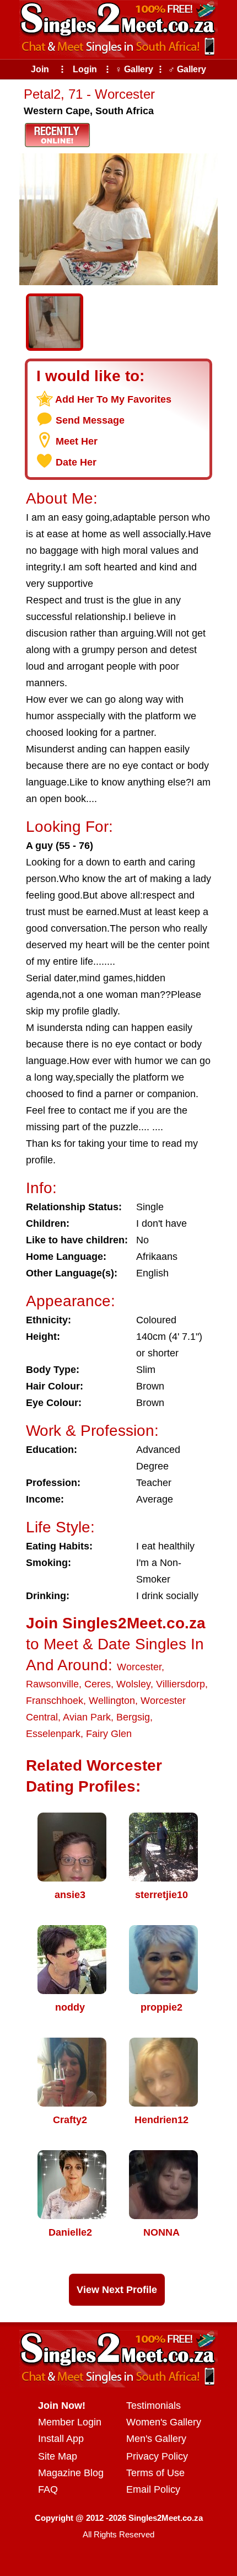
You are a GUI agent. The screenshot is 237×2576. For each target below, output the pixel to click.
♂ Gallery (187, 69)
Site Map (58, 2456)
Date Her (76, 462)
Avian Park (87, 1717)
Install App (61, 2439)
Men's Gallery (156, 2439)
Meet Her (77, 441)
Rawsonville (52, 1684)
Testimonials (153, 2406)
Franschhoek (55, 1701)
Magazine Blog (71, 2473)
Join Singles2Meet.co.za (116, 1623)
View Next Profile (117, 2290)
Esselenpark (53, 1734)
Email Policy (153, 2489)
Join (40, 69)
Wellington (112, 1701)
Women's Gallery (164, 2422)
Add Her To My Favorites (113, 399)
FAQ (48, 2489)
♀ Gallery (134, 69)
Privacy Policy (157, 2456)
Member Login (70, 2422)
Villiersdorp (181, 1684)
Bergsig (133, 1717)
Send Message (90, 420)
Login (85, 69)
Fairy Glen (109, 1734)
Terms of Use (155, 2473)
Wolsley (133, 1684)
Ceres (98, 1684)
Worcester (139, 1667)
